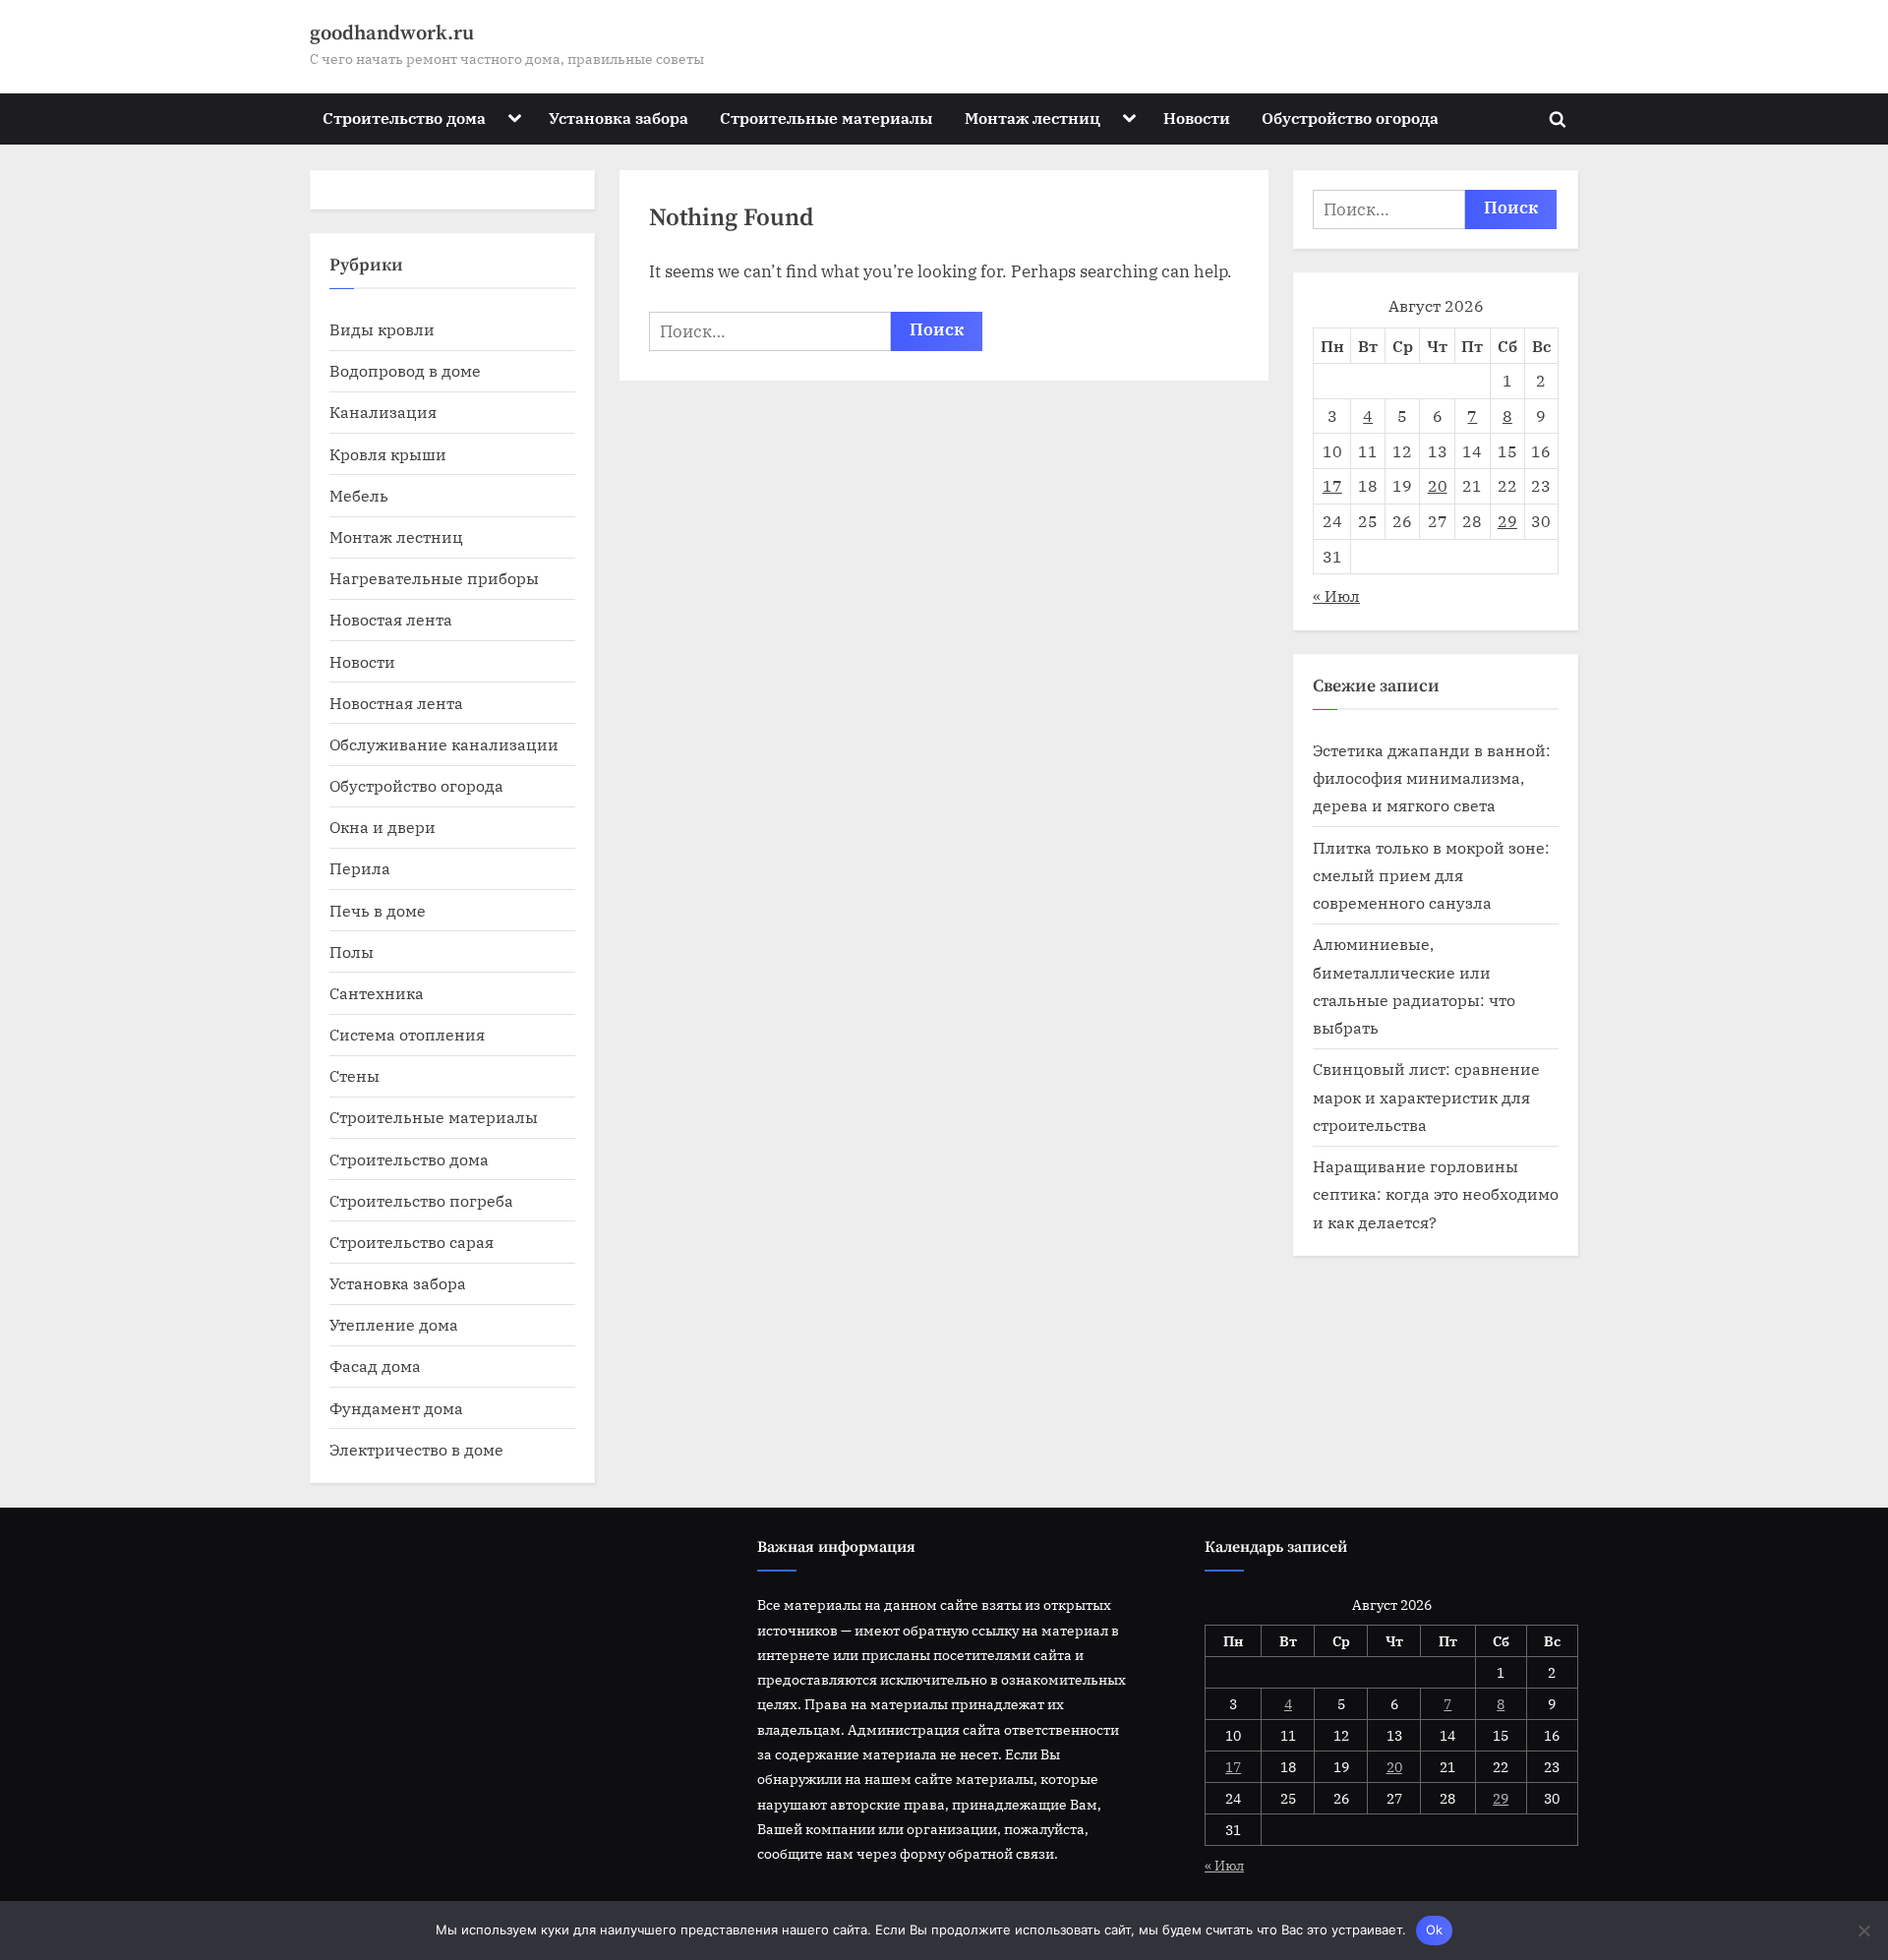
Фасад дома (375, 1366)
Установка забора (619, 118)
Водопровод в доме (405, 370)
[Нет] (1863, 1930)
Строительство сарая (412, 1242)
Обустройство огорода (1350, 118)
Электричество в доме (416, 1449)
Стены (354, 1075)
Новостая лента (391, 619)
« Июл (1336, 595)
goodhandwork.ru (392, 33)
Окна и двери (383, 827)
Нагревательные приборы (434, 578)
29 (1507, 521)
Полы (352, 951)
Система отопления (407, 1034)
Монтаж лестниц (1032, 118)
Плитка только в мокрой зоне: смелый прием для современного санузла (1431, 875)
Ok (1435, 1930)
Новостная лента (396, 703)
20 (1438, 485)
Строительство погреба (421, 1200)
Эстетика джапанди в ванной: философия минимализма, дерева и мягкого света (1432, 778)
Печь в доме (378, 910)
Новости (1197, 118)
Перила (360, 868)
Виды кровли (382, 329)
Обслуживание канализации (444, 744)
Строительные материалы (826, 118)
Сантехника (377, 993)
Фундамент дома (396, 1408)
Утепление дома (394, 1324)
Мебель (359, 495)
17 (1332, 485)
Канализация (383, 412)
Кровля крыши (388, 454)
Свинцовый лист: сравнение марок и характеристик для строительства (1426, 1097)
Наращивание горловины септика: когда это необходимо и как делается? (1436, 1194)
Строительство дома (404, 118)
